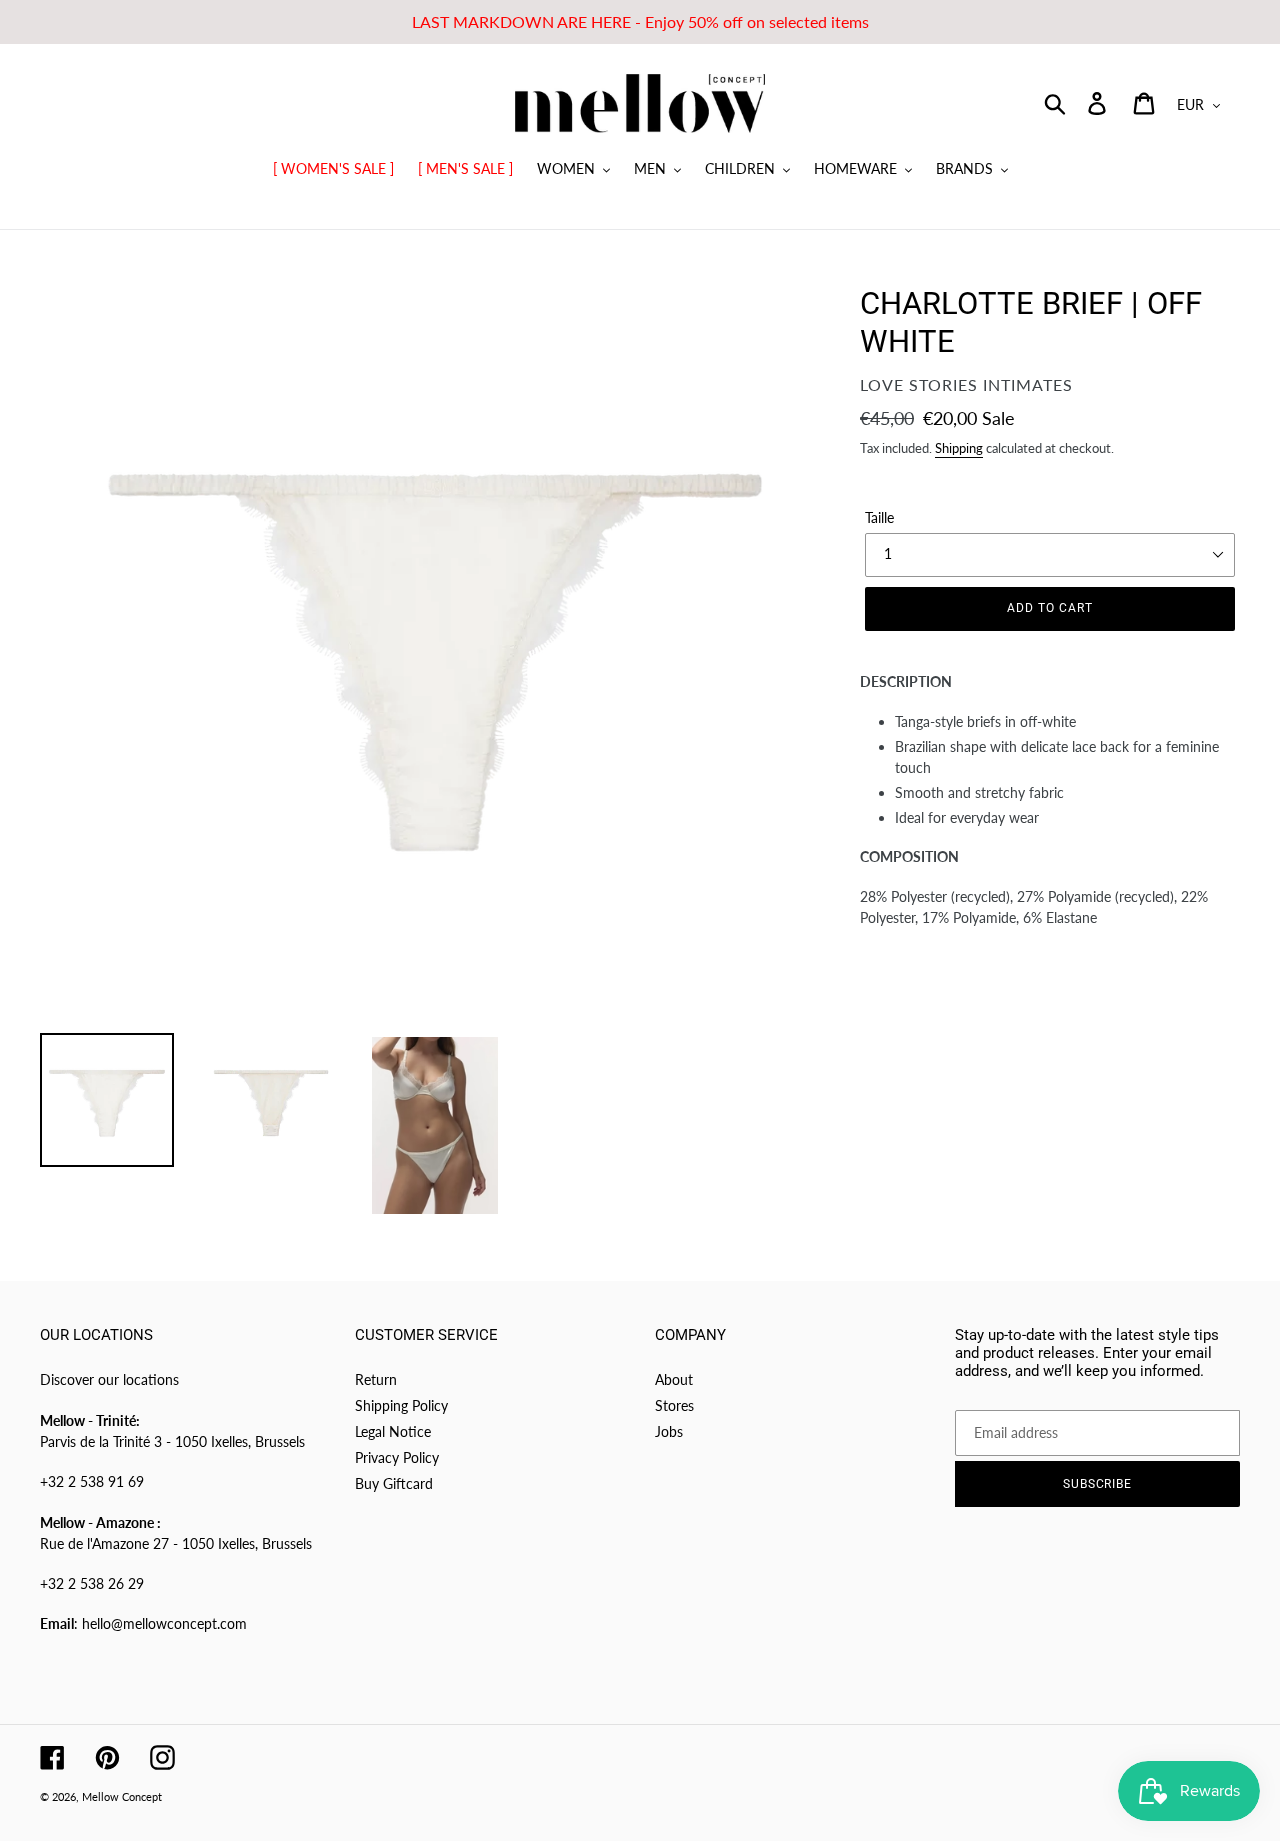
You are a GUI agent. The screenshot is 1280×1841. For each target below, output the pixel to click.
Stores (674, 1405)
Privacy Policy (397, 1457)
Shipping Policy (401, 1405)
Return (376, 1379)
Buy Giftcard (394, 1483)
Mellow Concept (122, 1796)
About (674, 1379)
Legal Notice (393, 1431)
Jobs (669, 1431)
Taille (879, 517)
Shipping (959, 448)
